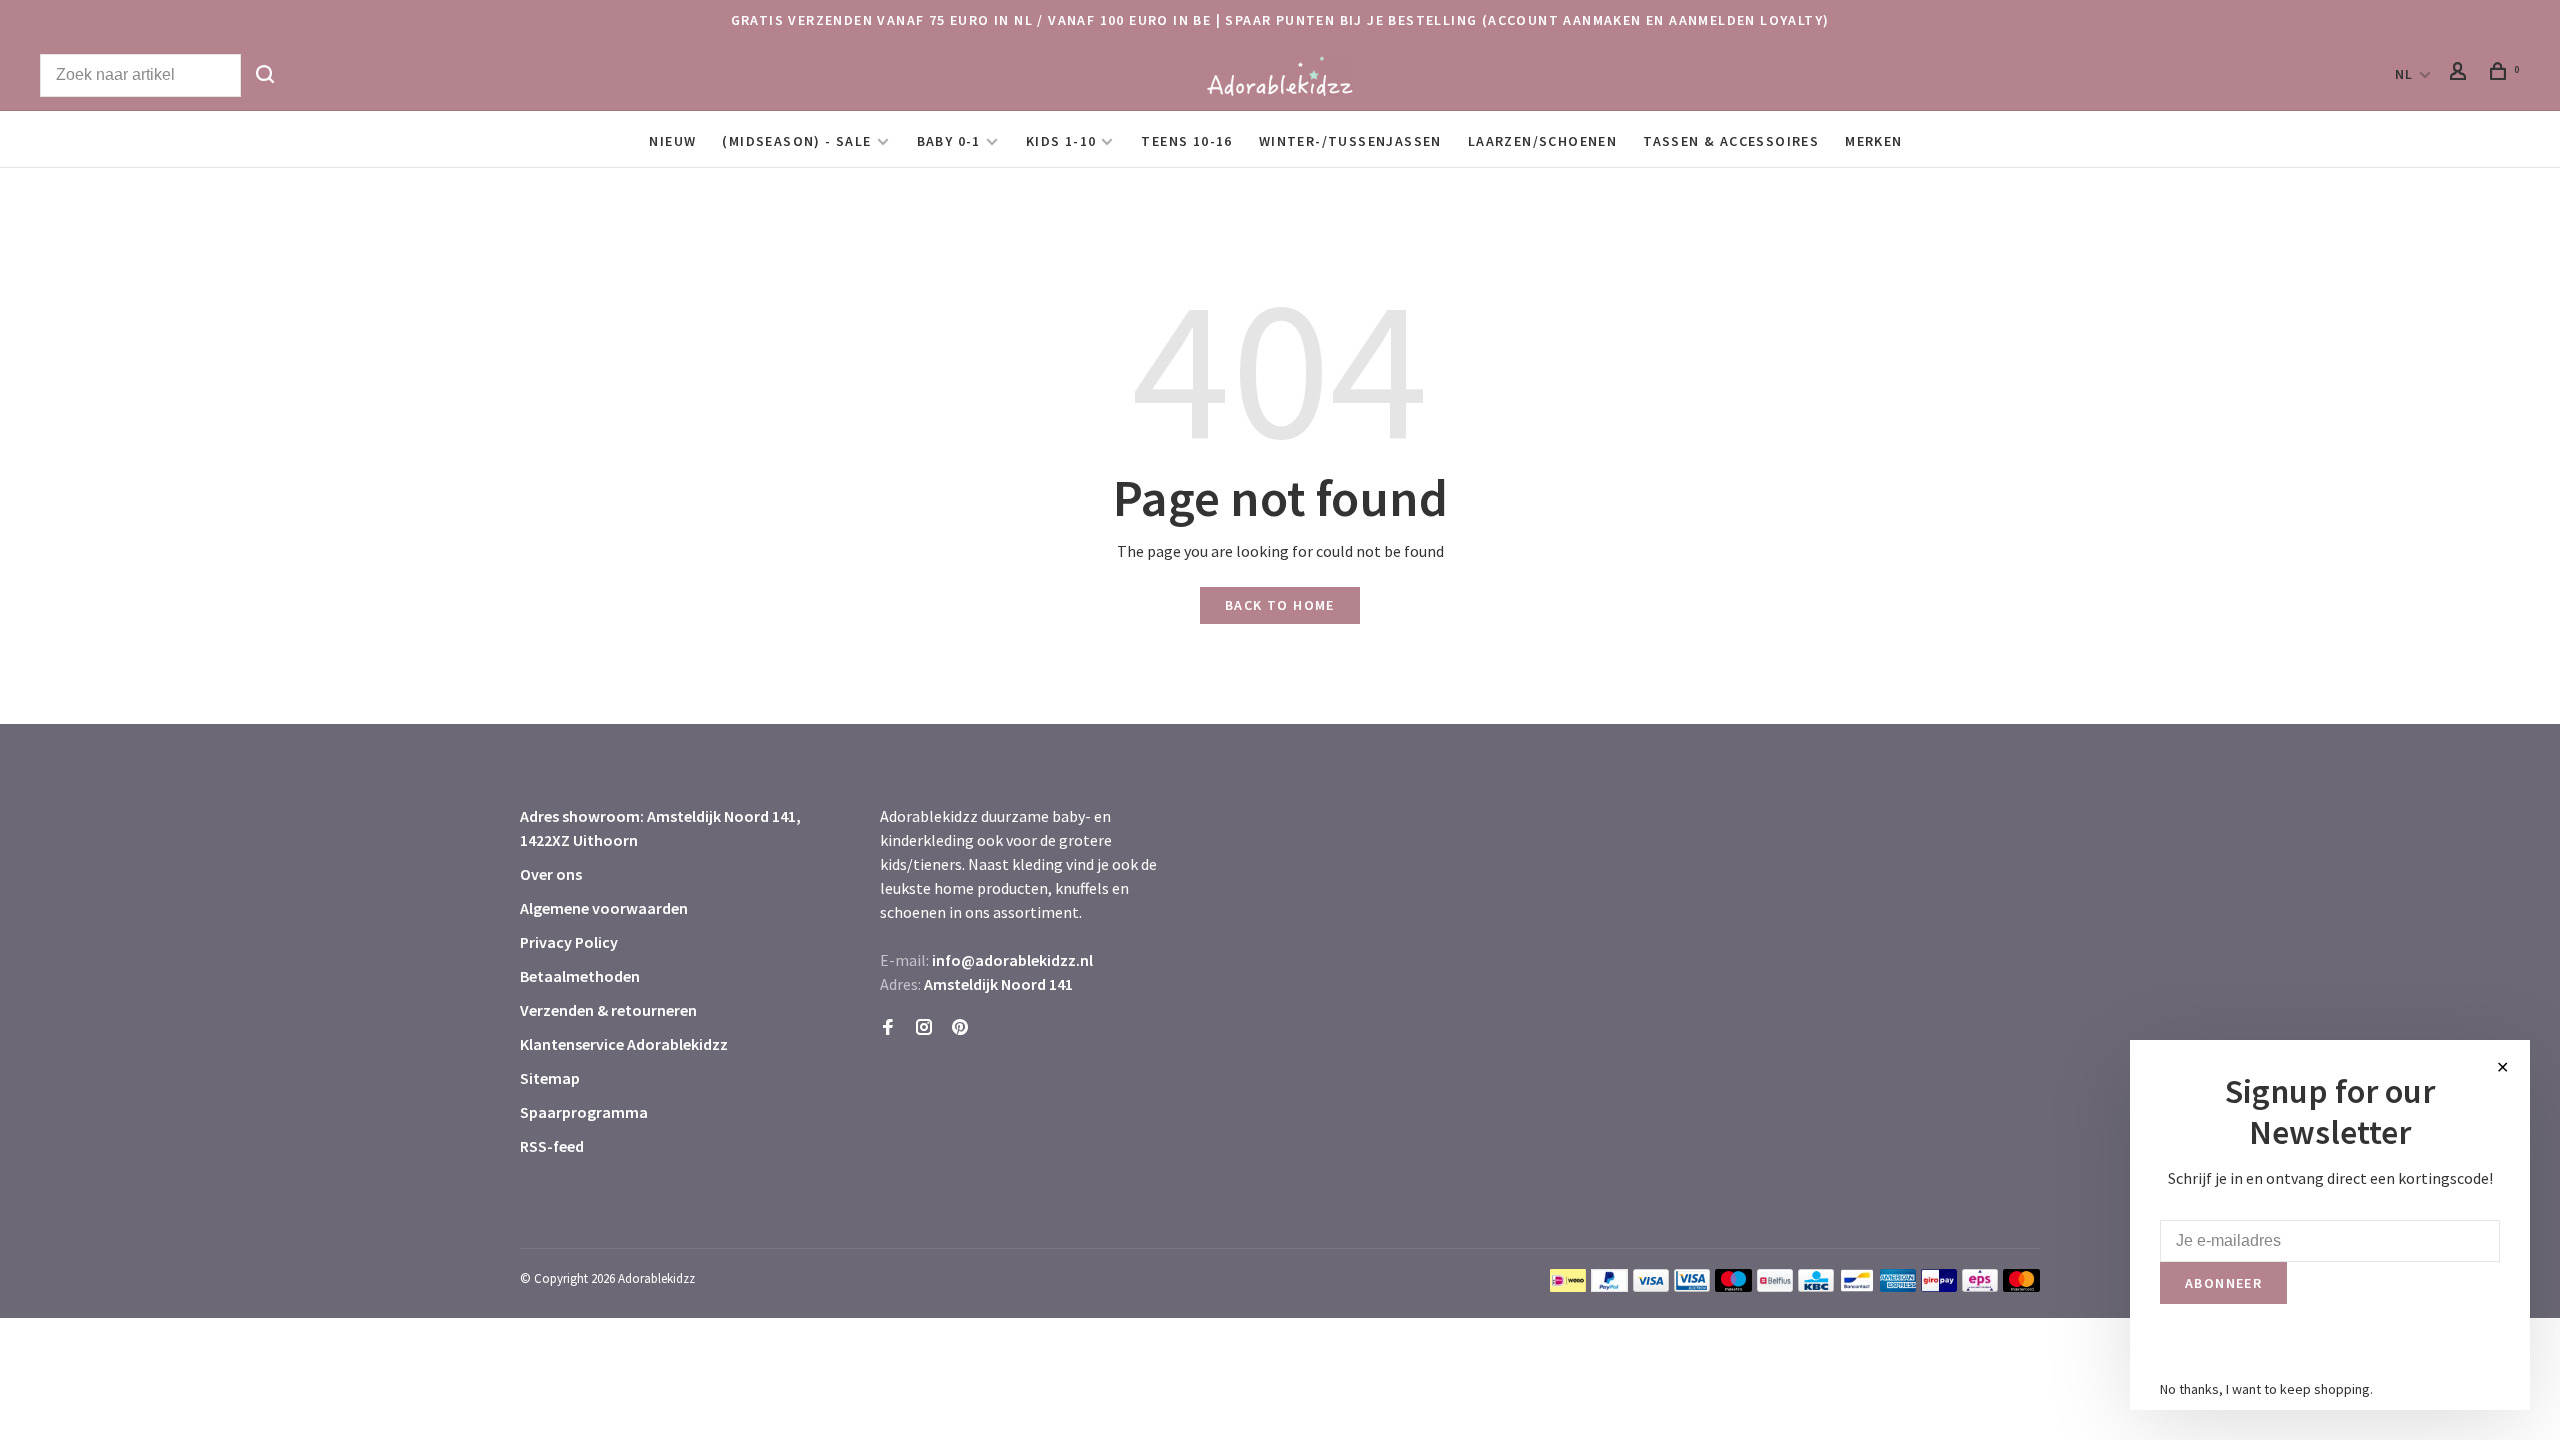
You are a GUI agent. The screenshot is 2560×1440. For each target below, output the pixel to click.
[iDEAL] (1568, 1286)
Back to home (1280, 605)
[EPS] (1980, 1286)
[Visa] (1651, 1286)
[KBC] (1816, 1286)
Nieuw (672, 141)
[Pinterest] (960, 1028)
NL (2404, 74)
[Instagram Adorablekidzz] (924, 1028)
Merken (1873, 141)
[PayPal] (1609, 1286)
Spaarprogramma (584, 1112)
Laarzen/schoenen (1542, 141)
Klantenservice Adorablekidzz (624, 1044)
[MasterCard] (2021, 1286)
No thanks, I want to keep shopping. (2266, 1389)
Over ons (551, 874)
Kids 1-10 (1061, 141)
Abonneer (2223, 1283)
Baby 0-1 (949, 141)
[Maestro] (1733, 1286)
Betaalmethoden (580, 976)
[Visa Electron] (1692, 1286)
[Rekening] (2461, 74)
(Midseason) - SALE (796, 141)
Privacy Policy (569, 942)
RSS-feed (552, 1146)
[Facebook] (888, 1028)
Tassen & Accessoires (1731, 141)
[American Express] (1898, 1286)
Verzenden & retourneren (608, 1010)
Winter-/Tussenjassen (1350, 141)
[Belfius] (1775, 1286)
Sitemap (550, 1078)
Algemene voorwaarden (604, 908)
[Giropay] (1939, 1286)
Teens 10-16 (1186, 141)
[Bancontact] (1857, 1286)
